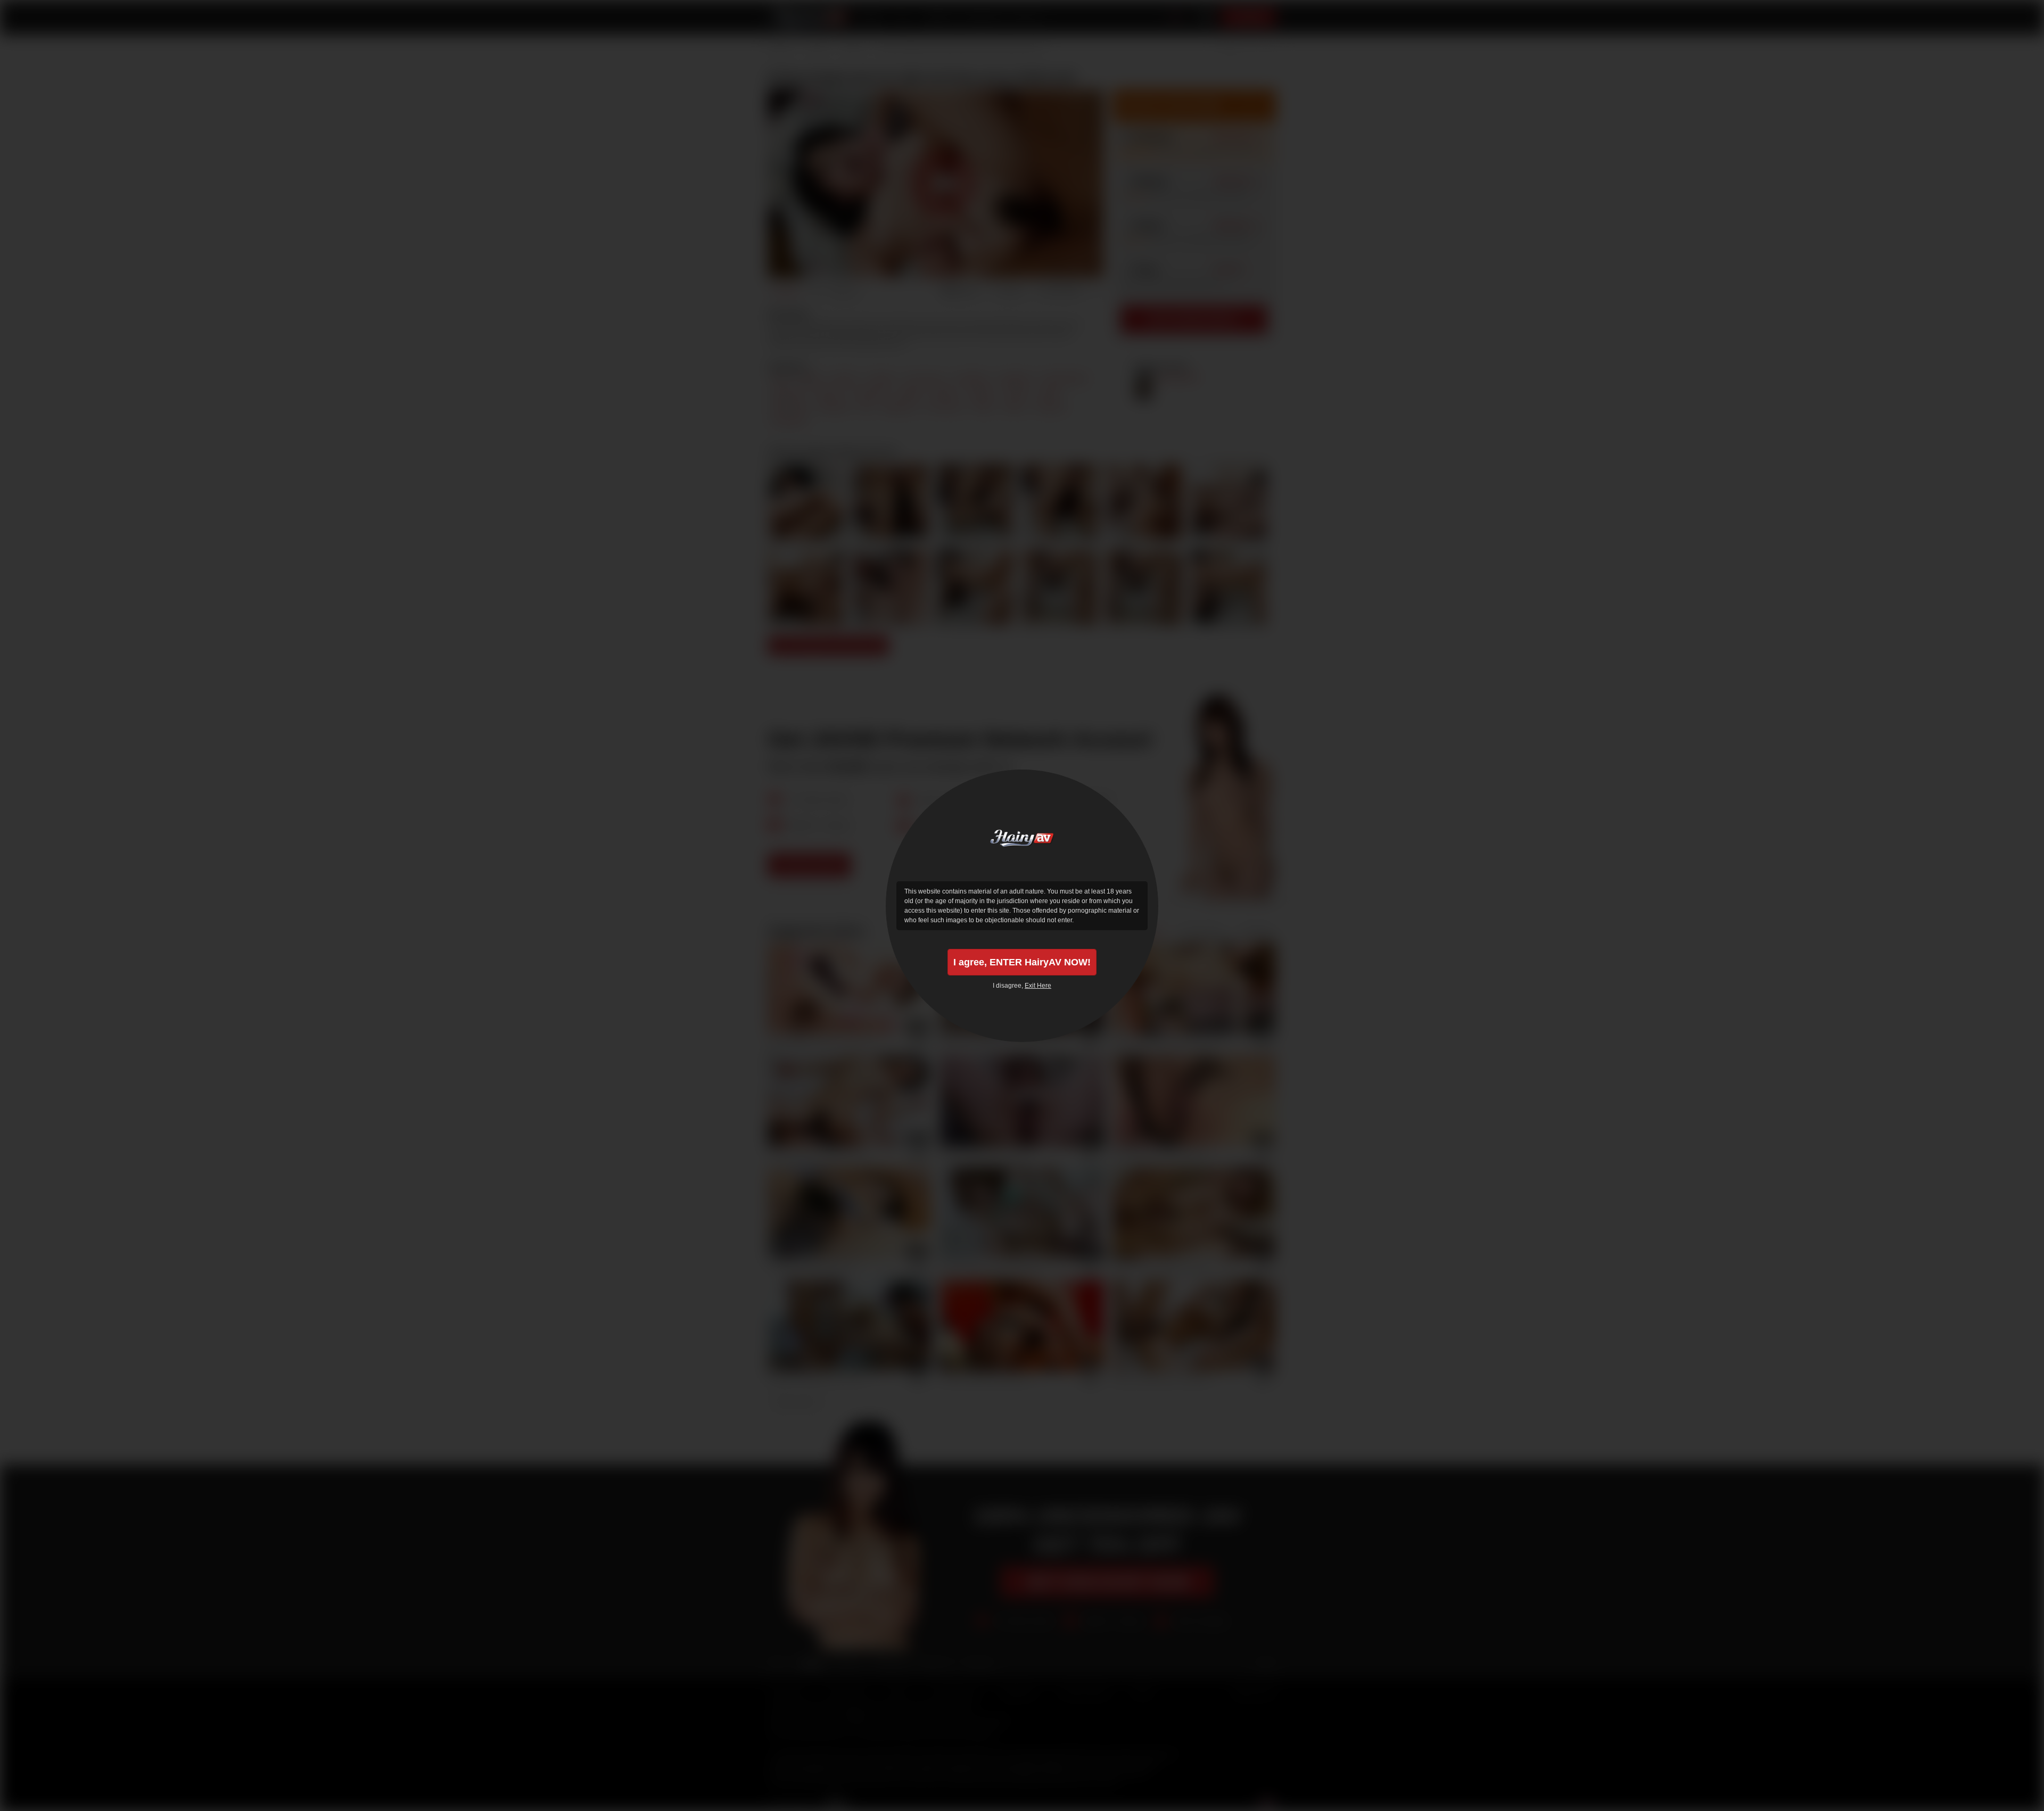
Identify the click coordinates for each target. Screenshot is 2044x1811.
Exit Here (1038, 986)
